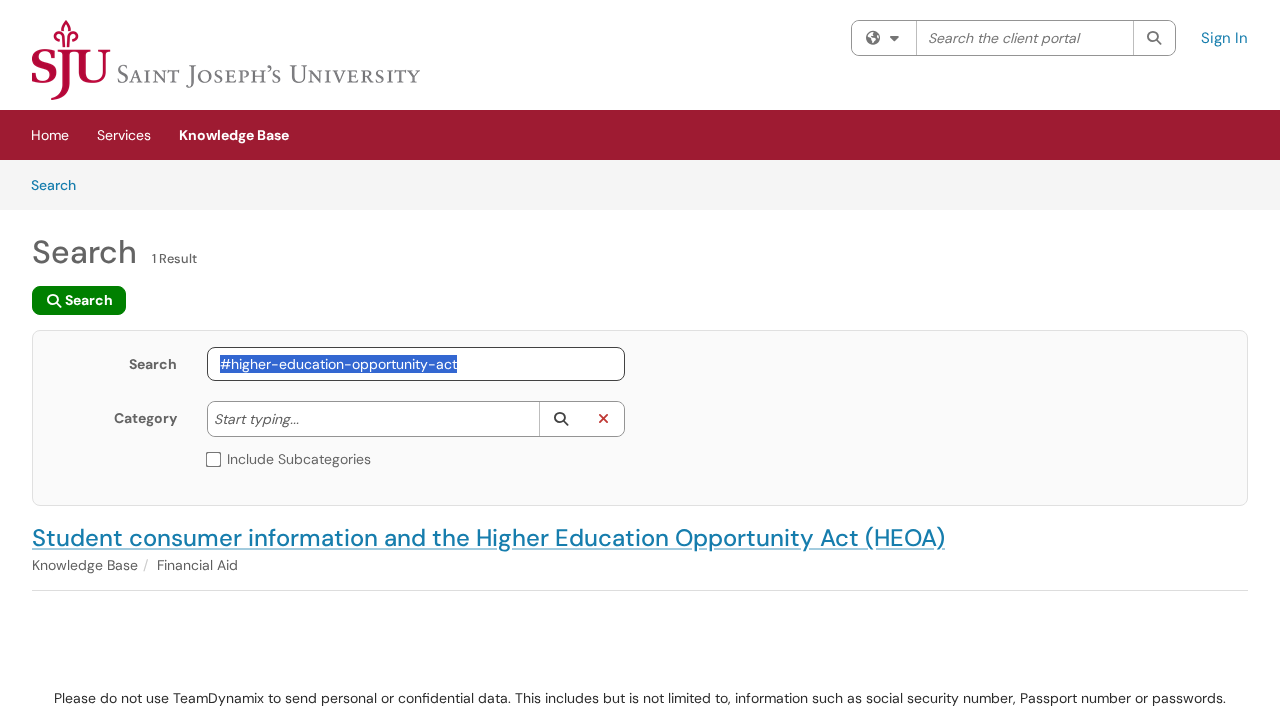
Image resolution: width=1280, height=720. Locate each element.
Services (124, 135)
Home (50, 135)
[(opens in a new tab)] (226, 60)
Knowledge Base (234, 135)
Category (145, 418)
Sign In (1224, 38)
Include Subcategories (299, 459)
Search (60, 184)
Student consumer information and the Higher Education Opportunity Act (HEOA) (488, 537)
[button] (560, 419)
